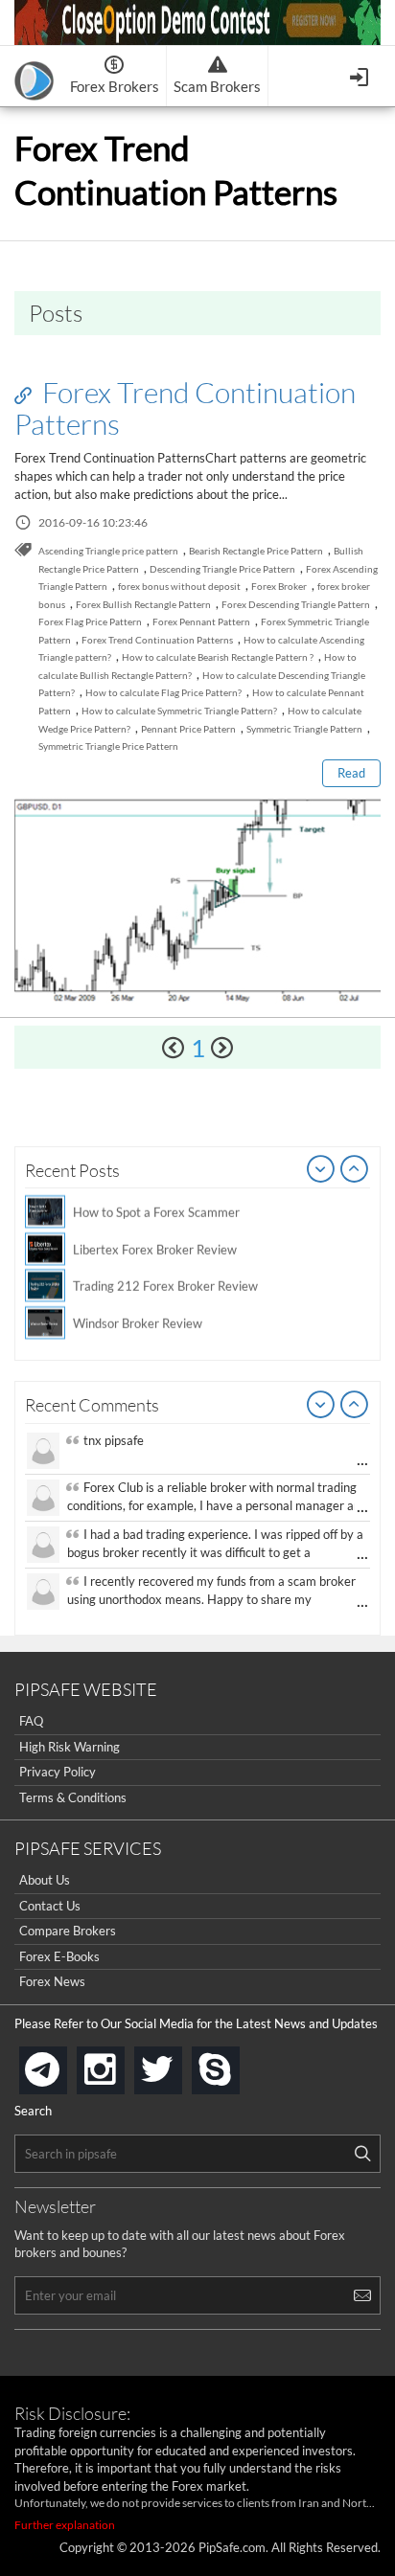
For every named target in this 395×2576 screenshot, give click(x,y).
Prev (321, 1170)
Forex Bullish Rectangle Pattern (143, 604)
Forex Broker (279, 586)
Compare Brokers (68, 1931)
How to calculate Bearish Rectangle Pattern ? (218, 657)
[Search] (362, 2154)
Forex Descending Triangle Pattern (296, 604)
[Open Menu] (361, 75)
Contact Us (50, 1906)
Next (355, 1170)
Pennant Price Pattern (188, 729)
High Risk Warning (70, 1747)
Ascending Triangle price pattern (108, 551)
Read (351, 773)
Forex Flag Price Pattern (90, 621)
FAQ (31, 1721)
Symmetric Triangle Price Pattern (108, 746)
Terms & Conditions (73, 1797)
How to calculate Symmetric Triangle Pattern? (179, 711)
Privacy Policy (58, 1772)
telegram (63, 2068)
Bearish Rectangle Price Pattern (256, 551)
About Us (45, 1880)
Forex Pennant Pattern (201, 621)
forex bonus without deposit (179, 586)
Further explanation (65, 2525)
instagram (121, 2064)
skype (236, 2064)
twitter (178, 2064)
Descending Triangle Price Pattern (222, 569)
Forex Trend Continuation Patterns (185, 407)
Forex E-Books (59, 1956)
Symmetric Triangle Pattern (304, 729)
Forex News (52, 1981)
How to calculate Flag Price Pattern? (163, 692)
